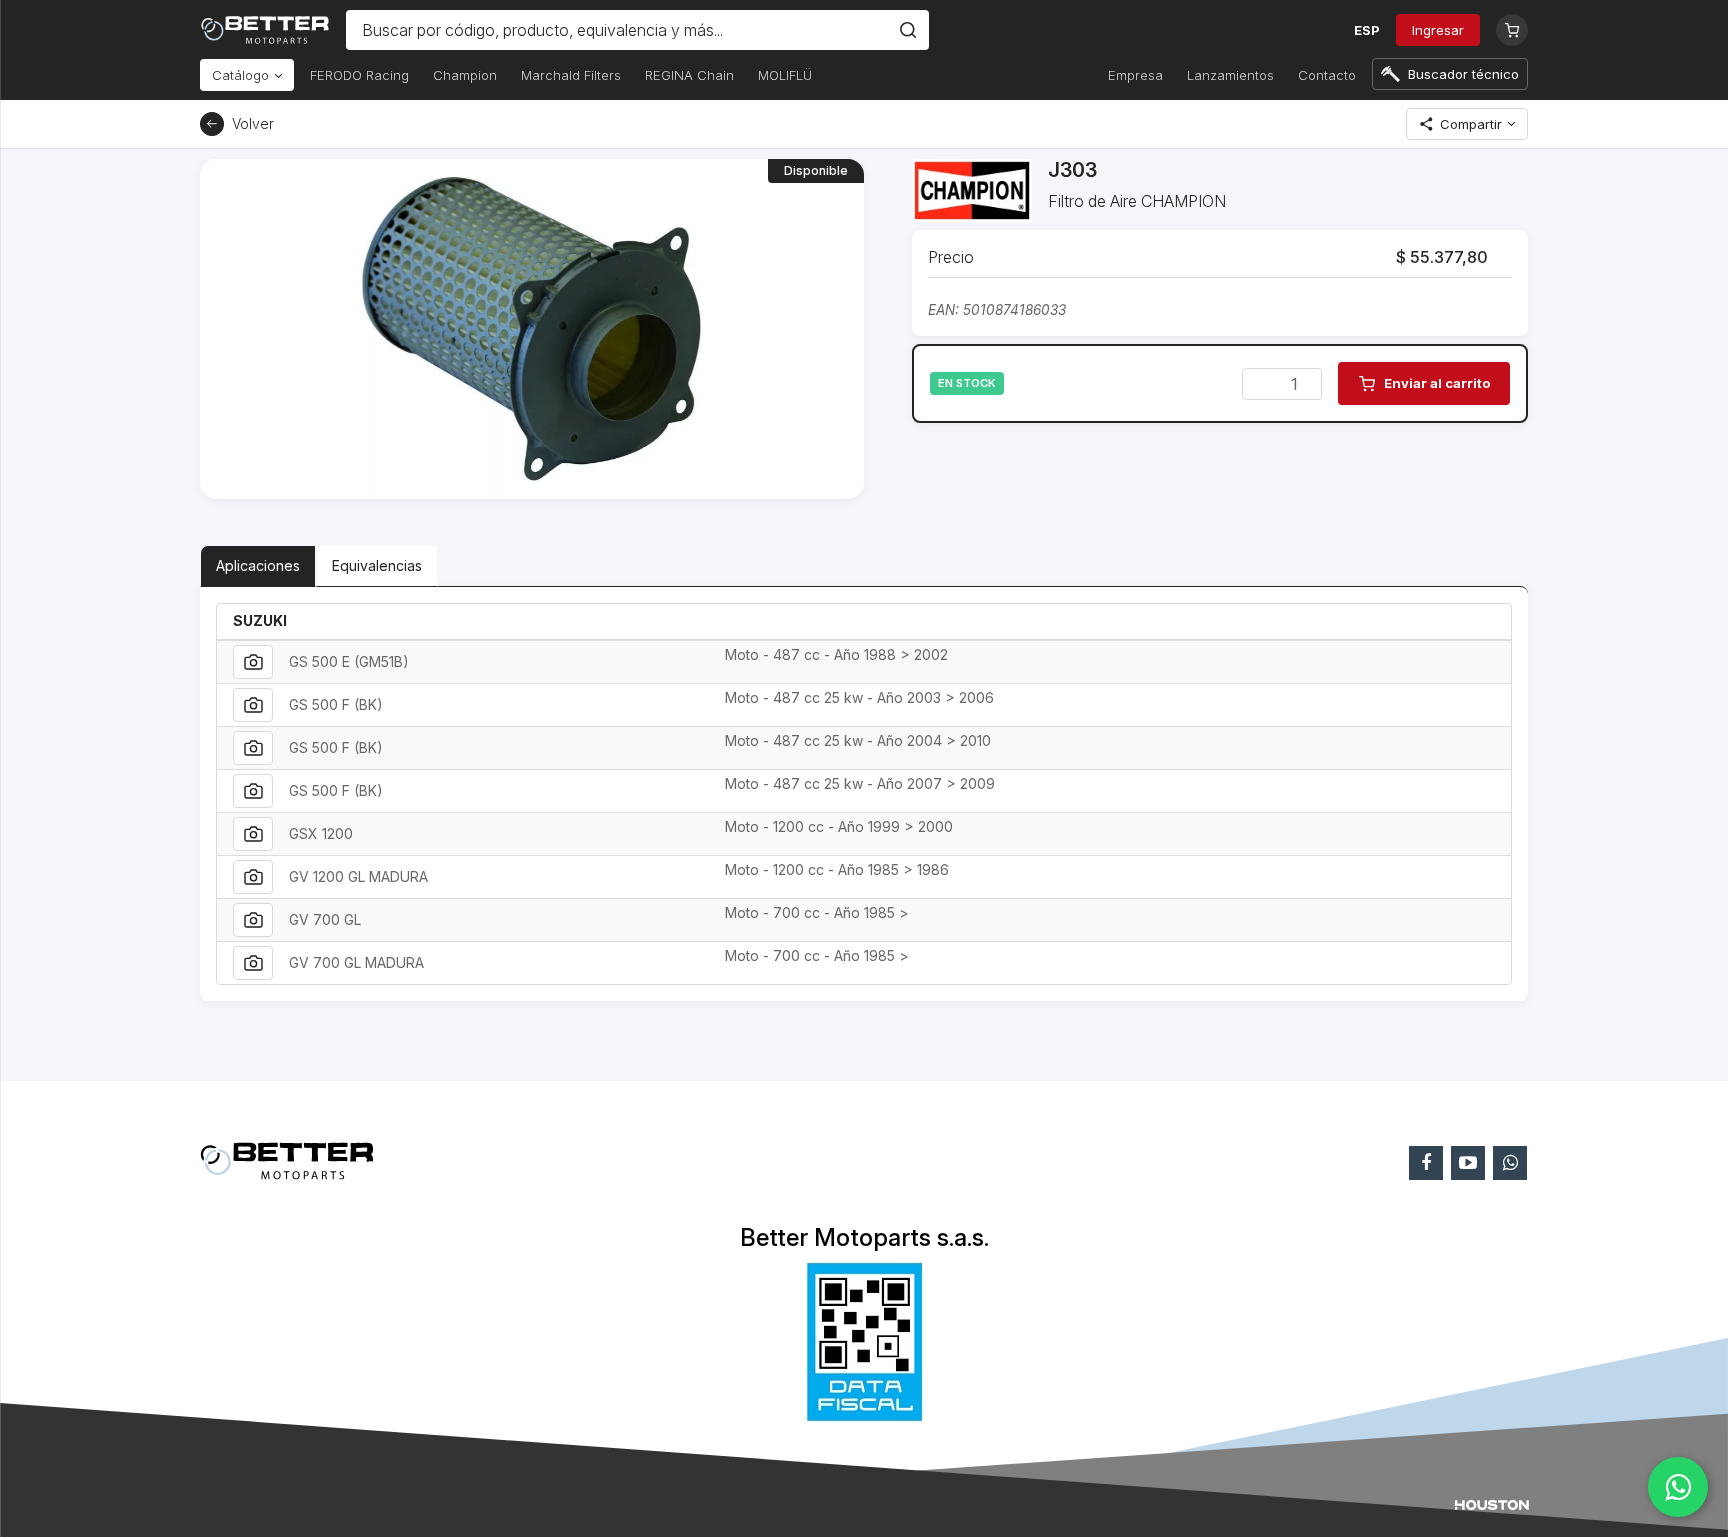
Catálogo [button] (242, 75)
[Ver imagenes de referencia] (253, 662)
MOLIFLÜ (785, 75)
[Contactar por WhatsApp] (1678, 1487)
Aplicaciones (258, 565)
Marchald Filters (571, 75)
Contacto (1327, 75)
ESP (1367, 30)
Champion (465, 75)
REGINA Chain (689, 75)
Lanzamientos (1230, 75)
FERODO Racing (359, 75)
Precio (951, 257)
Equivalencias (377, 565)
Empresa (1135, 75)
